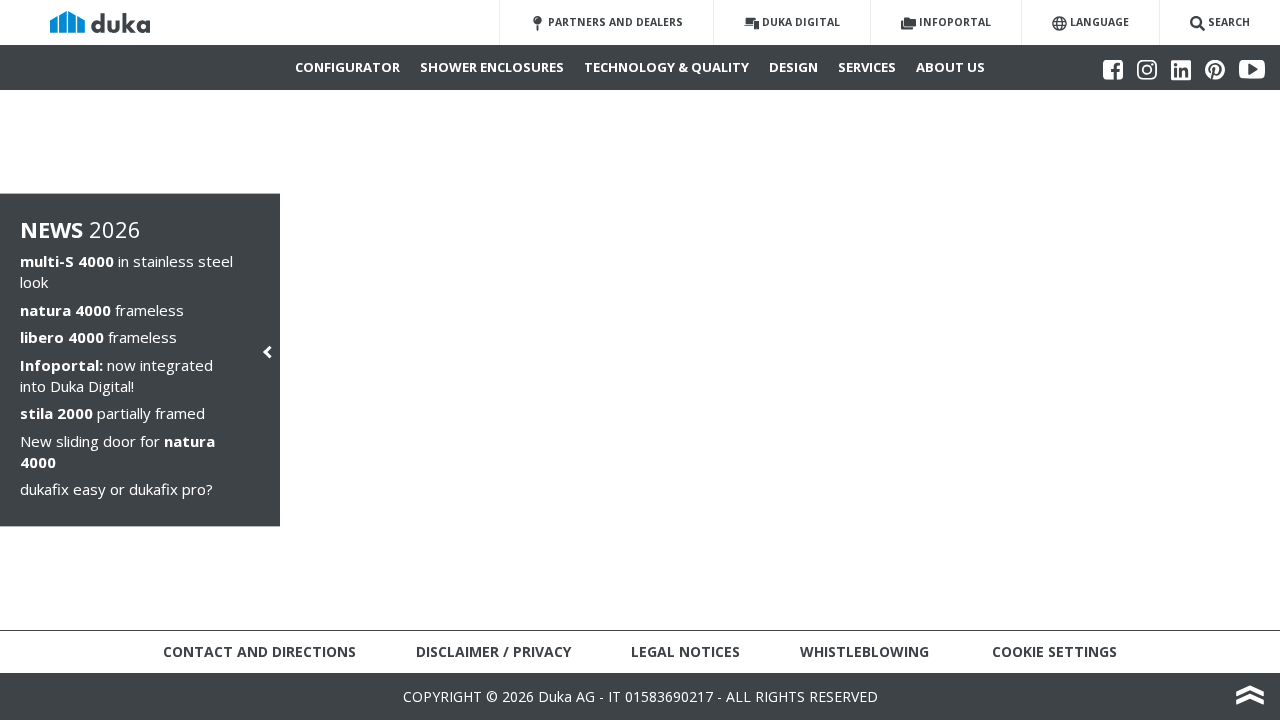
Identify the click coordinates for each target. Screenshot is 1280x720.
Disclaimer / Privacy (493, 651)
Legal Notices (685, 651)
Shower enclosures (492, 67)
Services (867, 67)
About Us (950, 67)
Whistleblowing (864, 651)
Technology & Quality (666, 67)
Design (793, 67)
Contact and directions (259, 651)
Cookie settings (1054, 651)
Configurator (347, 67)
